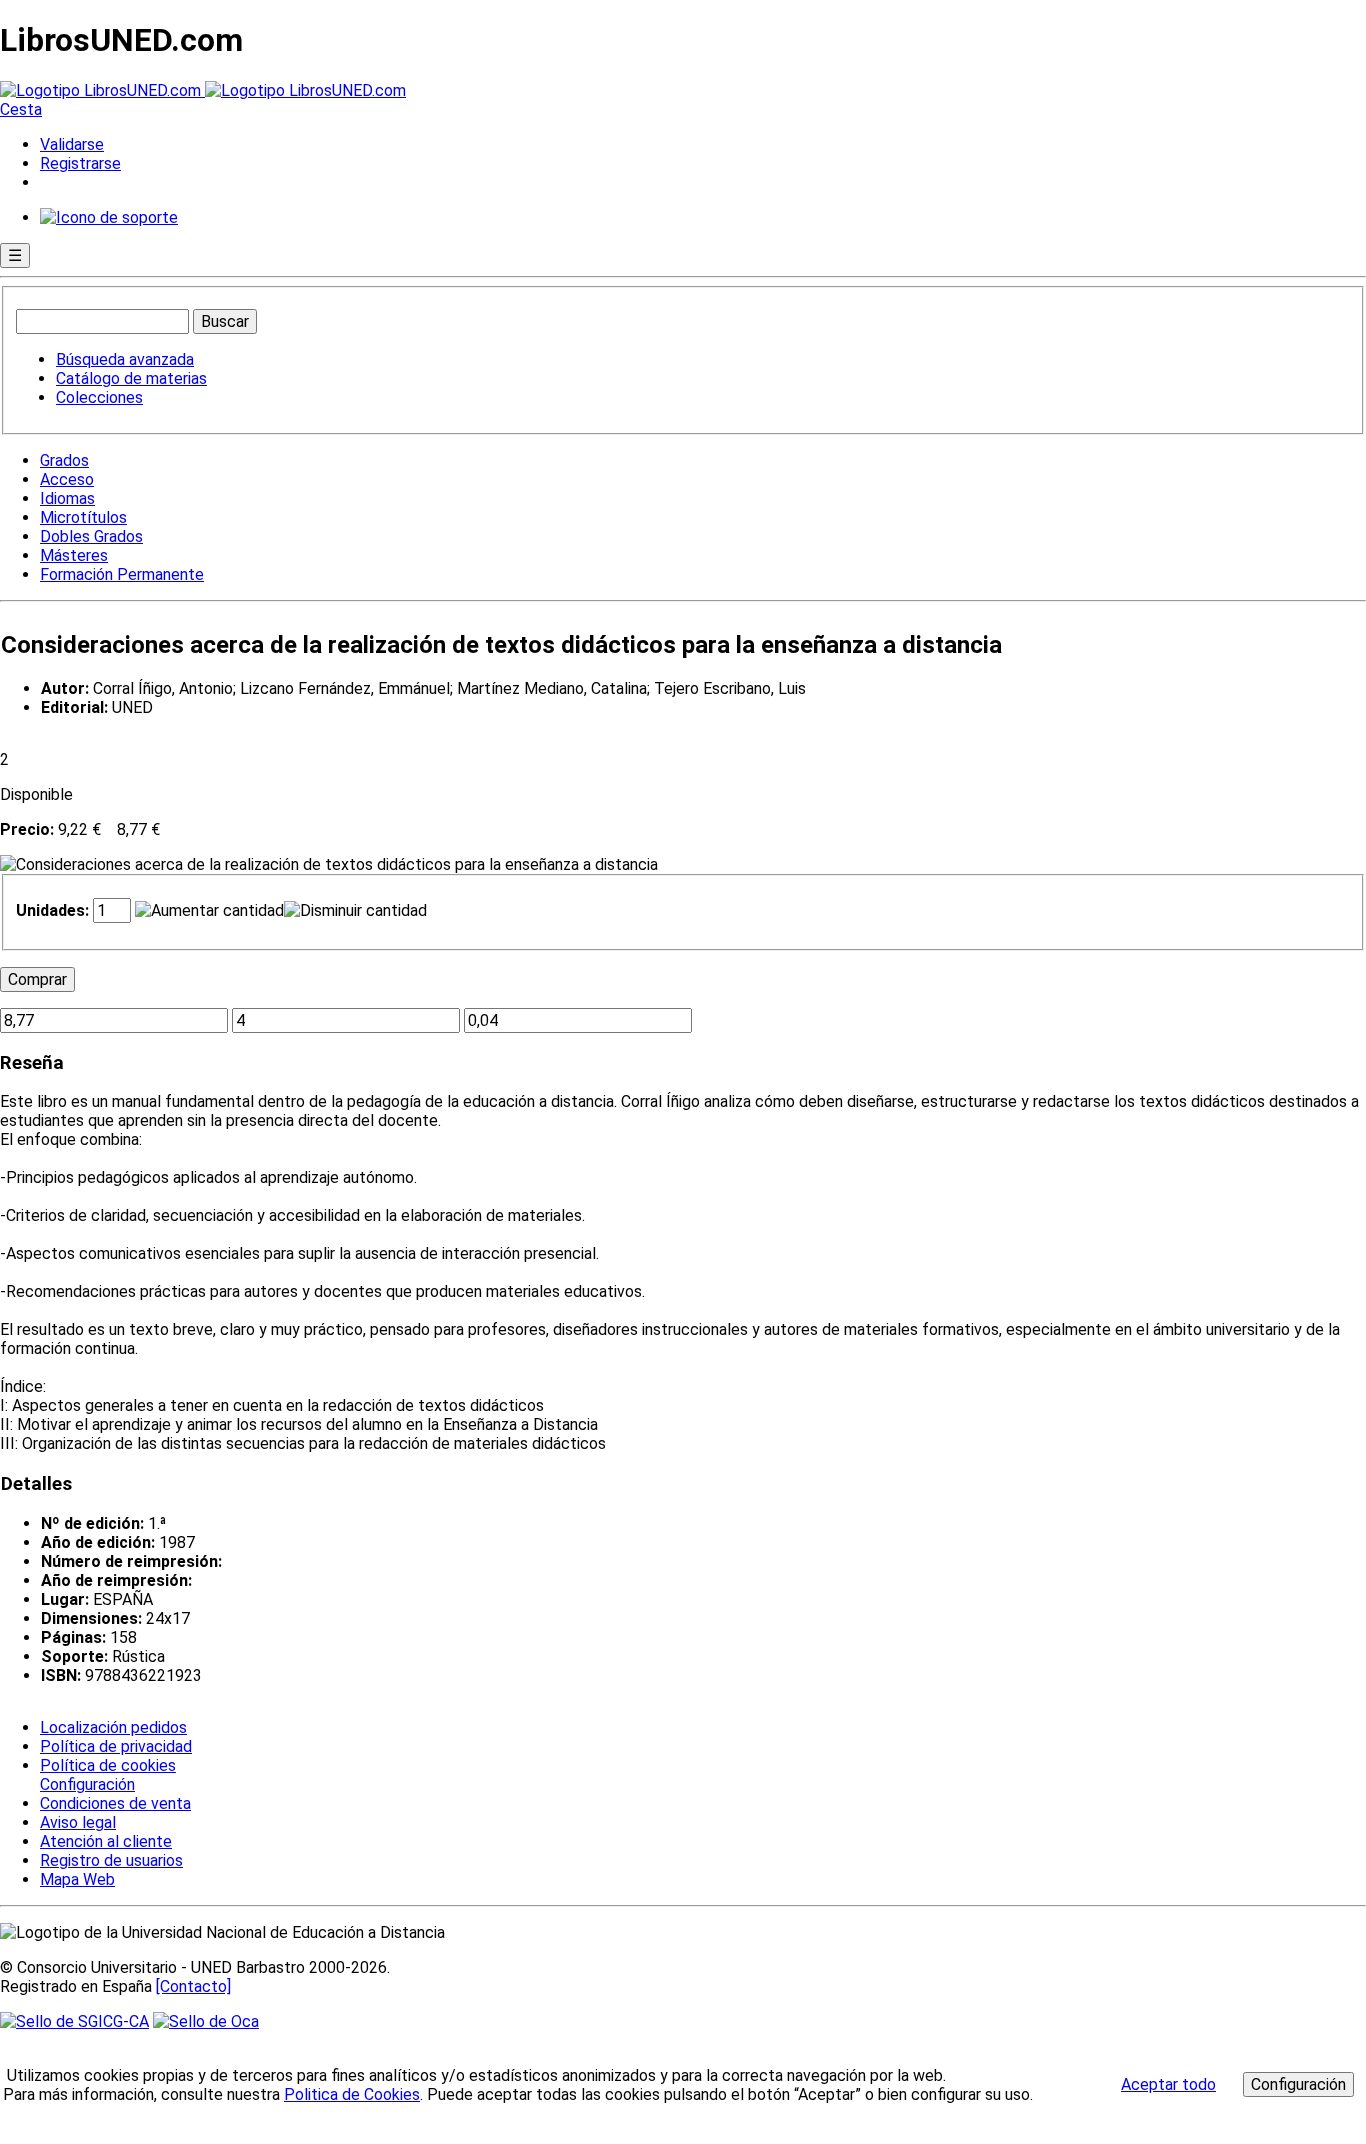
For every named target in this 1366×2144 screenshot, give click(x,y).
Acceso (67, 479)
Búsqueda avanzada (125, 359)
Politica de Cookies (352, 2094)
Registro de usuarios (111, 1860)
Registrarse (80, 163)
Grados (64, 460)
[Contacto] (193, 1986)
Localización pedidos (113, 1727)
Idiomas (67, 498)
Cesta (21, 109)
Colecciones (99, 397)
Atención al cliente (106, 1841)
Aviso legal (78, 1822)
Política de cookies (108, 1765)
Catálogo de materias (131, 378)
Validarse (72, 144)
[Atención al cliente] (109, 217)
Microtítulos (83, 517)
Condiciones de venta (115, 1803)
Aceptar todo (1168, 2084)
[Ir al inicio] (203, 90)
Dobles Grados (91, 536)
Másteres (74, 555)
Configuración (86, 1785)
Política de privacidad (116, 1746)
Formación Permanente (122, 574)
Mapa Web (77, 1879)
